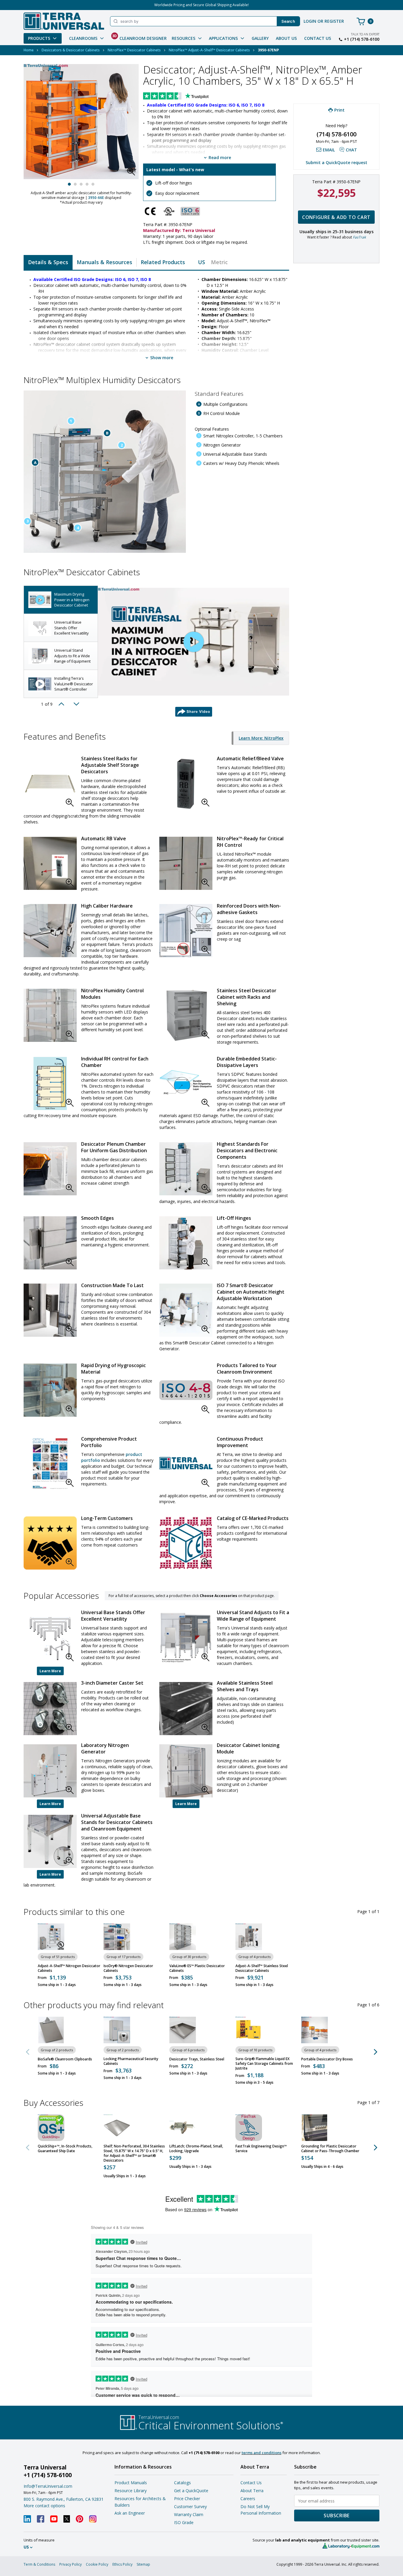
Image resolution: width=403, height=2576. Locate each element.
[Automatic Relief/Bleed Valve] (186, 783)
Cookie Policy (97, 2564)
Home (29, 50)
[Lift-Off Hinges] (186, 1243)
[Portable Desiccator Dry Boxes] (314, 2030)
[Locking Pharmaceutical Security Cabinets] (117, 2030)
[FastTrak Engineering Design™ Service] (249, 2128)
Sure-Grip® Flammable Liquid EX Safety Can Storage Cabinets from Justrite (264, 2064)
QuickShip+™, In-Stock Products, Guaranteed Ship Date (65, 2149)
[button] (133, 173)
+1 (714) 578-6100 (362, 39)
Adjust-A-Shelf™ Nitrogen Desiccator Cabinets (69, 1968)
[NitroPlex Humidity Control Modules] (50, 1015)
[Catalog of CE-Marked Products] (186, 1543)
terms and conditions (262, 2453)
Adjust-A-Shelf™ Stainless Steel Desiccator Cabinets (262, 1968)
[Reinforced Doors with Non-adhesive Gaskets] (186, 931)
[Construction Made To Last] (50, 1310)
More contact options (44, 2506)
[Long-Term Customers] (50, 1543)
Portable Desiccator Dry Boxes (327, 2059)
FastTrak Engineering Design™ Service (261, 2149)
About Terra (252, 2491)
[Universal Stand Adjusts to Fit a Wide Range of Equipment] (186, 1638)
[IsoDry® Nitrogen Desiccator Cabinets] (117, 1937)
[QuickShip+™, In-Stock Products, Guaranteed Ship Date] (51, 2128)
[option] (61, 600)
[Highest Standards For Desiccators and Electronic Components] (186, 1169)
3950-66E (96, 198)
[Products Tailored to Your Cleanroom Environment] (186, 1390)
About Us (286, 38)
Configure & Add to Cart (336, 217)
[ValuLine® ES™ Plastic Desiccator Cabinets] (183, 1937)
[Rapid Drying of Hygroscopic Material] (50, 1390)
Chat (351, 150)
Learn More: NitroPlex (261, 738)
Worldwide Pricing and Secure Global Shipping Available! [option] (201, 5)
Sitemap (143, 2564)
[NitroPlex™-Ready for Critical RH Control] (186, 863)
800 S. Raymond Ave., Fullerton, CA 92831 (64, 2499)
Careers (248, 2499)
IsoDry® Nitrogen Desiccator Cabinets (128, 1968)
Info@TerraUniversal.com (48, 2486)
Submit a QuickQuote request (336, 162)
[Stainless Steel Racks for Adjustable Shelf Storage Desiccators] (50, 783)
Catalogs (182, 2483)
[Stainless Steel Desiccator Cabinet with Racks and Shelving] (186, 1015)
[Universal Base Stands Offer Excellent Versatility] (50, 1638)
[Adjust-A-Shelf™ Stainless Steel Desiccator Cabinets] (249, 1937)
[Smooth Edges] (50, 1243)
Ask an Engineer (130, 2513)
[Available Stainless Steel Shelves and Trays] (186, 1709)
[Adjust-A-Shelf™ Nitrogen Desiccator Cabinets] (51, 1937)
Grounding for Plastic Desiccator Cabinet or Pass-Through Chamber (330, 2149)
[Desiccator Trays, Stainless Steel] (183, 2030)
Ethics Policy (122, 2564)
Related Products (163, 262)
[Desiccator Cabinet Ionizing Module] (186, 1771)
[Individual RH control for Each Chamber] (50, 1083)
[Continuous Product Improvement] (186, 1464)
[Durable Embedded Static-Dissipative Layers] (186, 1083)
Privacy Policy (71, 2564)
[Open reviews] (187, 97)
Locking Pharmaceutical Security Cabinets (131, 2061)
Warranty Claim (189, 2514)
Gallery (260, 38)
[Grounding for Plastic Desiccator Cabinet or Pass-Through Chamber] (314, 2128)
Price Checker (187, 2499)
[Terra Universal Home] (64, 21)
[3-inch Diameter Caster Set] (50, 1709)
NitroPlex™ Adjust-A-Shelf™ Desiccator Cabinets (209, 50)
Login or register (324, 21)
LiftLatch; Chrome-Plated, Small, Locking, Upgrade (196, 2149)
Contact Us (318, 38)
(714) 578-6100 (336, 134)
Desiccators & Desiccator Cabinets (71, 50)
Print (339, 110)
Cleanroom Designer (139, 37)
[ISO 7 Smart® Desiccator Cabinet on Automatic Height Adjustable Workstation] (186, 1310)
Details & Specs (48, 262)
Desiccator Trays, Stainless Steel (197, 2059)
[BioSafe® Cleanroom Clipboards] (51, 2030)
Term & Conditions (39, 2564)
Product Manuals (131, 2483)
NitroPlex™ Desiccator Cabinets (134, 50)
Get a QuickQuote (191, 2491)
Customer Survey (190, 2506)
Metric (219, 262)
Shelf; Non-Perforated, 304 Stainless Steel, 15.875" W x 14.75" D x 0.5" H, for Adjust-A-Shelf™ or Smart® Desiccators (134, 2153)
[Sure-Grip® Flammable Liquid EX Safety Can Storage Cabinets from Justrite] (249, 2030)
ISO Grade (184, 2522)
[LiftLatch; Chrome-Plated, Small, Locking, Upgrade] (183, 2128)
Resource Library (131, 2491)
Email (329, 150)
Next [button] (76, 704)
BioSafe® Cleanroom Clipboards (65, 2059)
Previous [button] (63, 704)
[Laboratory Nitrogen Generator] (50, 1771)
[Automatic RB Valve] (50, 863)
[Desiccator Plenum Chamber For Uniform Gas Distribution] (50, 1169)
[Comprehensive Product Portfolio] (50, 1464)
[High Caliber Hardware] (50, 931)
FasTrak (359, 237)
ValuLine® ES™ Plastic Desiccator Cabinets (197, 1968)
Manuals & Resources (104, 262)
